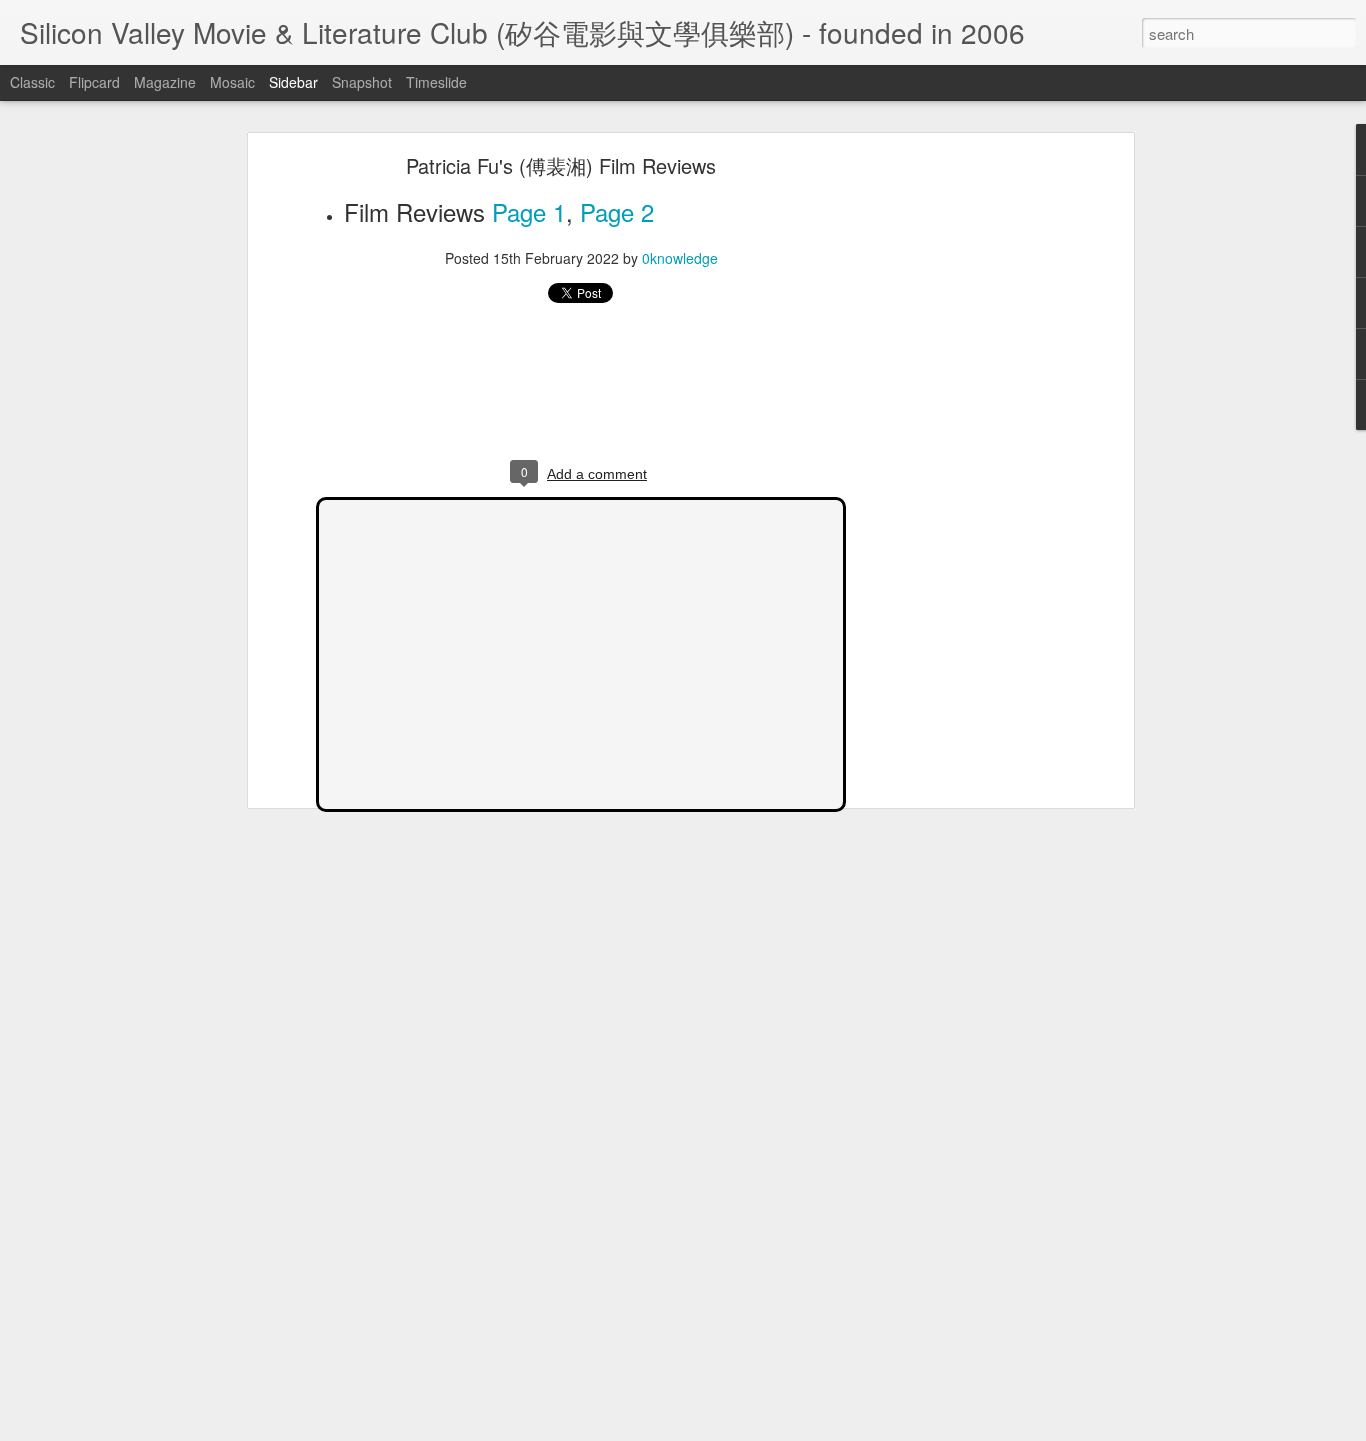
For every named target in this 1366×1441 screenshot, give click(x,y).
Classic (32, 82)
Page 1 (529, 211)
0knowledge (680, 258)
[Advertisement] (956, 476)
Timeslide (436, 82)
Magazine (165, 82)
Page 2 (617, 211)
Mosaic (232, 82)
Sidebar (293, 82)
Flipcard (94, 82)
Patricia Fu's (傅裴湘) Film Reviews (561, 165)
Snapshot (362, 82)
